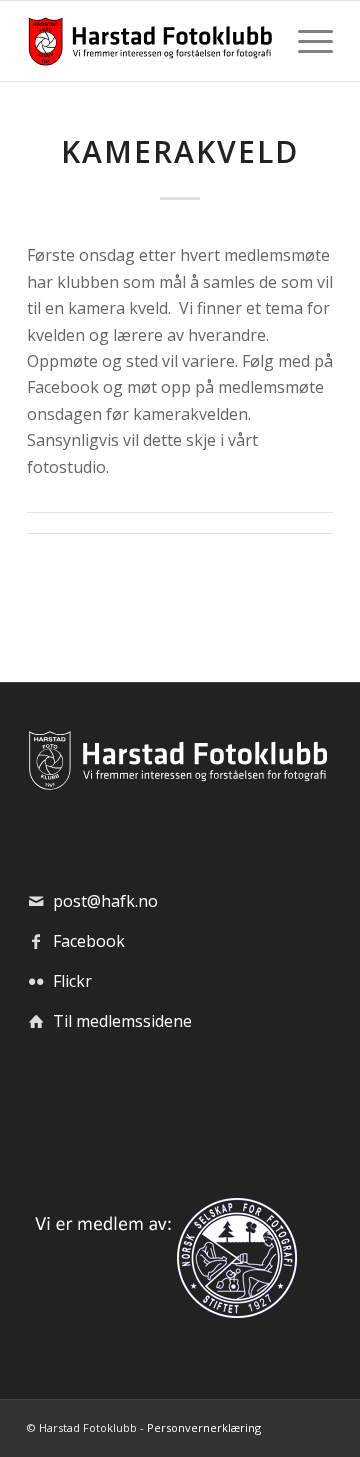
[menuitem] (305, 41)
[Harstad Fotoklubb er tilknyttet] (162, 1312)
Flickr (72, 981)
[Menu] (305, 41)
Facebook (89, 941)
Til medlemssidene (122, 1021)
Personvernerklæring (204, 1427)
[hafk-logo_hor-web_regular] (149, 41)
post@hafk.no (105, 901)
